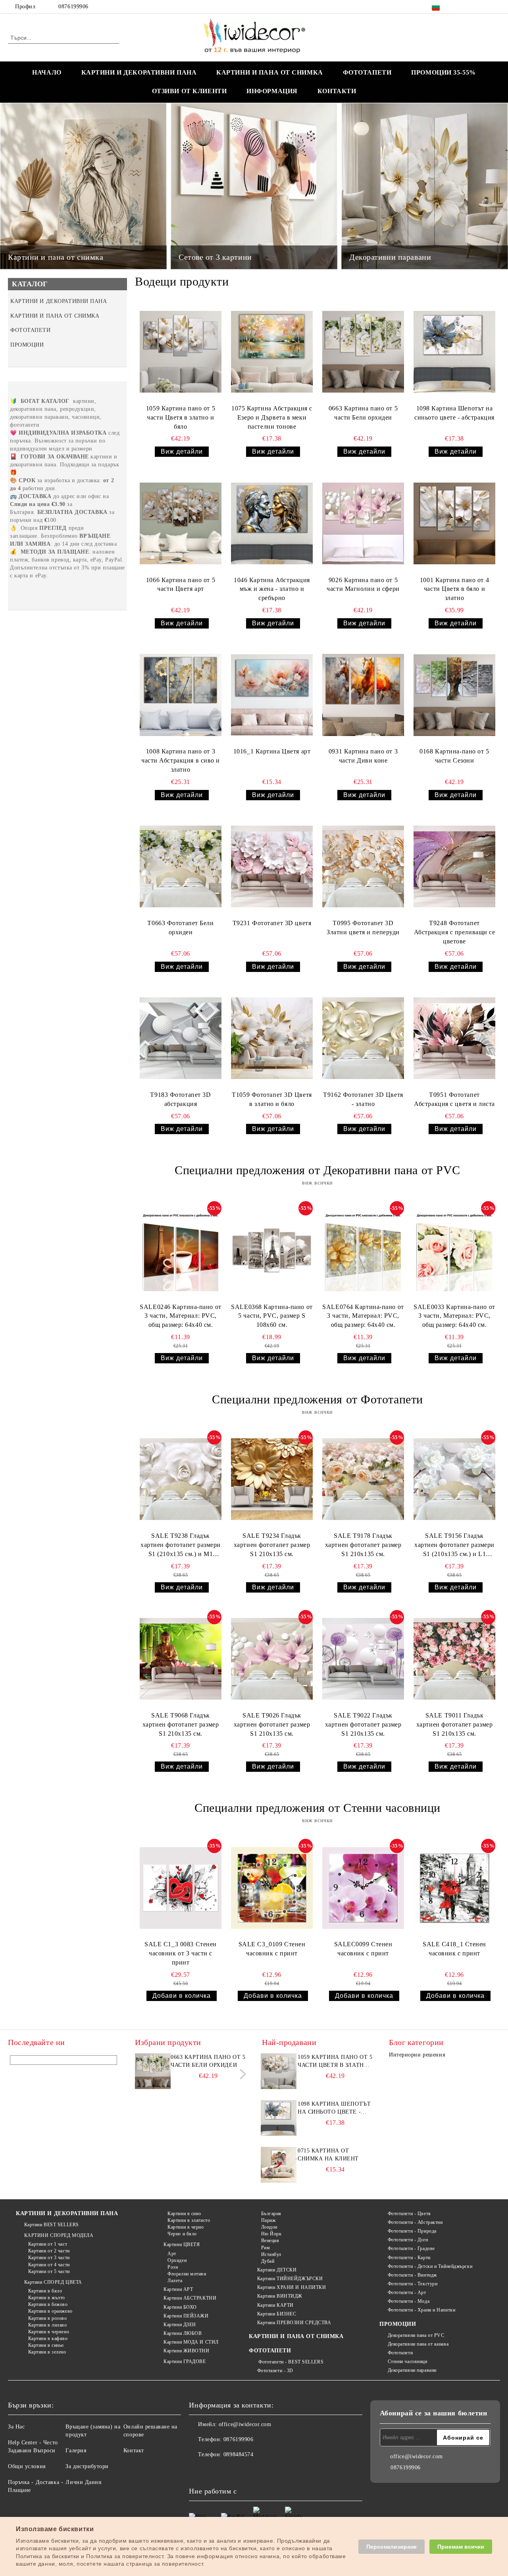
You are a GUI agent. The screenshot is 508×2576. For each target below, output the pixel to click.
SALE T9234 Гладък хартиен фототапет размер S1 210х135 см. (272, 1545)
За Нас (16, 2427)
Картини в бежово (48, 2304)
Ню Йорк (271, 2234)
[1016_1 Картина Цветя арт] (272, 695)
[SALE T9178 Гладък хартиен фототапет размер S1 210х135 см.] (363, 1479)
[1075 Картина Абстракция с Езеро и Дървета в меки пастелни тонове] (272, 352)
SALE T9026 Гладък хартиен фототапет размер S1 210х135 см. (272, 1724)
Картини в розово (48, 2318)
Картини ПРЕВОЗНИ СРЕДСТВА (294, 2323)
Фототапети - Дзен (408, 2240)
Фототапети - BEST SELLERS (290, 2362)
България (271, 2214)
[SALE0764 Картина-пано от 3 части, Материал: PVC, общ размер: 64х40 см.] (363, 1250)
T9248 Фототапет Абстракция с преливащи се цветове (455, 932)
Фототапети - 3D (275, 2371)
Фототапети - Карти (409, 2258)
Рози (173, 2267)
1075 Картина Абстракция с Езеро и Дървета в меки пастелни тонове (272, 417)
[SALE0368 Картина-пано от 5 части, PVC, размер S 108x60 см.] (272, 1250)
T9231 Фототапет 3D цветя (272, 923)
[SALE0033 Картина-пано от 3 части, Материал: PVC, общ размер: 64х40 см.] (454, 1250)
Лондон (269, 2227)
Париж (268, 2220)
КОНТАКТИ (337, 91)
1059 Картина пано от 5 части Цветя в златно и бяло (181, 417)
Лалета (175, 2281)
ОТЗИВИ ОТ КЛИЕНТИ (190, 91)
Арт (172, 2254)
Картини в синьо (46, 2345)
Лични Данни (84, 2482)
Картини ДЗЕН (180, 2325)
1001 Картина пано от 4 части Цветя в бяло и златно (454, 589)
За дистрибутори (87, 2466)
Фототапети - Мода (409, 2301)
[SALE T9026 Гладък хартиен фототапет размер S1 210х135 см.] (272, 1659)
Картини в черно (186, 2227)
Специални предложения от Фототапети (317, 1399)
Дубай (268, 2261)
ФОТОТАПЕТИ (367, 72)
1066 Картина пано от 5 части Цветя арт (181, 585)
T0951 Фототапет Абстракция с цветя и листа (454, 1099)
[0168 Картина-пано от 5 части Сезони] (454, 695)
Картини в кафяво (48, 2338)
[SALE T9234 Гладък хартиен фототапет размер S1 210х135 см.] (272, 1479)
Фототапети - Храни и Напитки (421, 2310)
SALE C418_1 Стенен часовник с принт (454, 1949)
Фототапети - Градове (411, 2248)
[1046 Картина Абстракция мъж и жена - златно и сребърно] (272, 523)
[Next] (241, 2074)
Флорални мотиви (187, 2274)
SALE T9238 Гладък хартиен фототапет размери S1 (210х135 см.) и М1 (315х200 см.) (181, 1546)
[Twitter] (472, 7)
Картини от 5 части (49, 2271)
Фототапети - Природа (412, 2231)
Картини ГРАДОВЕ (185, 2361)
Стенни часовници (408, 2361)
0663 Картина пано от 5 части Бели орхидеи (363, 413)
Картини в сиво (184, 2214)
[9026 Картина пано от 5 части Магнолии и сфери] (363, 523)
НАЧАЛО (47, 72)
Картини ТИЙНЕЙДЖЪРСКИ (290, 2279)
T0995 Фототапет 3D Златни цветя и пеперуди (363, 928)
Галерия (76, 2450)
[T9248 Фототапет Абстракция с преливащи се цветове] (454, 867)
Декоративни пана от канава (418, 2344)
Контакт (134, 2450)
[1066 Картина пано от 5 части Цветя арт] (181, 523)
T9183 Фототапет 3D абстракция (180, 1099)
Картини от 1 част (48, 2244)
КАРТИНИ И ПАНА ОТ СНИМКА (269, 72)
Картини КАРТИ (275, 2305)
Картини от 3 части (49, 2258)
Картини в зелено (47, 2352)
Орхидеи (177, 2260)
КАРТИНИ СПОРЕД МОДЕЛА (59, 2235)
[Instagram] (484, 7)
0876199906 (73, 7)
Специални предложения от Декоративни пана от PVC (317, 1170)
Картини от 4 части (49, 2265)
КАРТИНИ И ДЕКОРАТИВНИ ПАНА (139, 72)
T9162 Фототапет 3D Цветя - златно (363, 1099)
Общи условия (27, 2466)
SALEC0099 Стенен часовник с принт (363, 1949)
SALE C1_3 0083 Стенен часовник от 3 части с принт (181, 1953)
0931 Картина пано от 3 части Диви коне (363, 756)
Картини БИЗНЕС (277, 2314)
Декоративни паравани (412, 2370)
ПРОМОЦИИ (398, 2324)
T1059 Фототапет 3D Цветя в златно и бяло (272, 1099)
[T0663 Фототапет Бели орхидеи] (181, 867)
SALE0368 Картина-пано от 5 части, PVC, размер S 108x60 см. (272, 1316)
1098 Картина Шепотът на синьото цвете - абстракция (454, 413)
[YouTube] (496, 7)
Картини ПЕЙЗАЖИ (186, 2316)
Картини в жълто (47, 2298)
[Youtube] (248, 2471)
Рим (266, 2248)
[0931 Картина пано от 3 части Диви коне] (363, 695)
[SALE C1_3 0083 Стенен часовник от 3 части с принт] (181, 1888)
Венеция (270, 2241)
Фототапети (400, 2353)
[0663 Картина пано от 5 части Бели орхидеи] (363, 352)
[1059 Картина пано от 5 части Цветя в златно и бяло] (181, 352)
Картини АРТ (178, 2289)
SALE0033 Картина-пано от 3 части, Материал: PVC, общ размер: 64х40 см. (454, 1316)
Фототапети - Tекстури (413, 2284)
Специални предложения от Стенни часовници (317, 1808)
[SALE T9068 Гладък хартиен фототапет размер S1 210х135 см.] (181, 1659)
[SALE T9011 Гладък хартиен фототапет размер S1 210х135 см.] (454, 1659)
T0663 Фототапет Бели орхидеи (180, 928)
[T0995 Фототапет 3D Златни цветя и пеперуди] (363, 867)
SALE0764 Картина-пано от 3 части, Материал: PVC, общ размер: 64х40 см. (363, 1316)
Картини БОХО (180, 2307)
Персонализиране (392, 2547)
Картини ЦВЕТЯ (182, 2244)
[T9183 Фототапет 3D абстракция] (181, 1038)
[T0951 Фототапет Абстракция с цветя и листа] (454, 1038)
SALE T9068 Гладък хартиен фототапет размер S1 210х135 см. (181, 1724)
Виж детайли (182, 451)
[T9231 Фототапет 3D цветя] (272, 867)
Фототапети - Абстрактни (415, 2222)
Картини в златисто (189, 2220)
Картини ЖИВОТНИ (186, 2351)
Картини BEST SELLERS (52, 2225)
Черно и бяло (182, 2234)
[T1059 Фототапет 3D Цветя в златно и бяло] (272, 1038)
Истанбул (271, 2254)
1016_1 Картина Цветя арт (272, 751)
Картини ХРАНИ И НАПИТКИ (292, 2287)
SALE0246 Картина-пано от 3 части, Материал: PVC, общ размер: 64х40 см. (180, 1316)
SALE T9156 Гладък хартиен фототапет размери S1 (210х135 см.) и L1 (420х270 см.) (454, 1546)
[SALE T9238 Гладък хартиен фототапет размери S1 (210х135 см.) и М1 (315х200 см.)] (181, 1479)
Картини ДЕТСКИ (277, 2270)
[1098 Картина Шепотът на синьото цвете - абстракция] (454, 352)
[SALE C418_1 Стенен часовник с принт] (454, 1888)
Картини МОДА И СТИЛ (191, 2342)
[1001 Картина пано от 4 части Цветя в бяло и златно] (454, 523)
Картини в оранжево (50, 2311)
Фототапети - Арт (407, 2292)
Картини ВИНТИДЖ (280, 2296)
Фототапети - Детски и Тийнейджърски (430, 2266)
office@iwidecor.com (245, 2424)
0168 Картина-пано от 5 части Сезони (454, 756)
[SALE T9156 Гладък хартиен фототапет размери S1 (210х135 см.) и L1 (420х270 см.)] (454, 1479)
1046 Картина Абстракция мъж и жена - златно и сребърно (272, 589)
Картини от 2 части (49, 2251)
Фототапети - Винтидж (412, 2275)
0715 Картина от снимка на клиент (328, 2155)
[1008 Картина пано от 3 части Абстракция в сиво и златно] (181, 695)
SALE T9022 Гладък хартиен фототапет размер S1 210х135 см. (363, 1724)
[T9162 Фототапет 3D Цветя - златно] (363, 1038)
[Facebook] (460, 7)
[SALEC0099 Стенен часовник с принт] (363, 1888)
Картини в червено (49, 2332)
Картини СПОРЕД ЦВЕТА (53, 2282)
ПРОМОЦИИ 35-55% (443, 72)
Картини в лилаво (48, 2325)
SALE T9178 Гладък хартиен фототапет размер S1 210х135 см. (363, 1545)
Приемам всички (461, 2547)
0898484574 (239, 2454)
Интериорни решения (417, 2055)
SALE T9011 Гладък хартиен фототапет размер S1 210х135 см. (454, 1724)
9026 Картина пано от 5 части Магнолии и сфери (363, 585)
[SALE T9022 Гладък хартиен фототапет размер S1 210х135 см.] (363, 1659)
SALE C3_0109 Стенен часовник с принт (272, 1949)
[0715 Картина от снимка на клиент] (279, 2165)
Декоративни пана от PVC (416, 2335)
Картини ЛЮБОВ (183, 2333)
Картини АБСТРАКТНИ (190, 2298)
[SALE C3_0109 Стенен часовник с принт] (272, 1888)
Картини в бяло (45, 2291)
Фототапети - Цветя (409, 2214)
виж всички (317, 1183)
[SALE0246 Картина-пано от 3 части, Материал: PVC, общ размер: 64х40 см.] (181, 1250)
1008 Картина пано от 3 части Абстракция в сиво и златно (181, 760)
